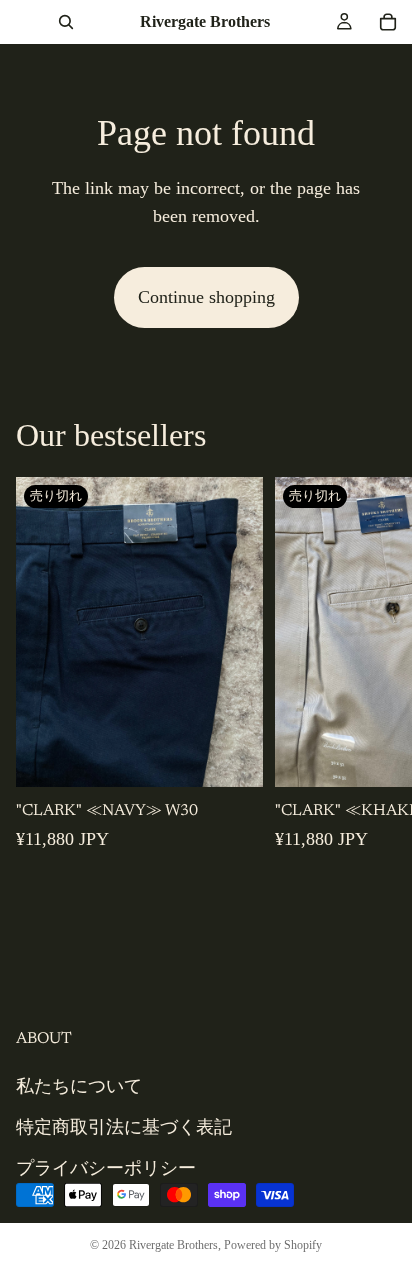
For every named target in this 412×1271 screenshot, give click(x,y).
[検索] (66, 22)
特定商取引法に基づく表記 (124, 1127)
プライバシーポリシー (106, 1168)
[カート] (388, 22)
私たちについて (79, 1086)
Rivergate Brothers (173, 1245)
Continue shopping (206, 297)
